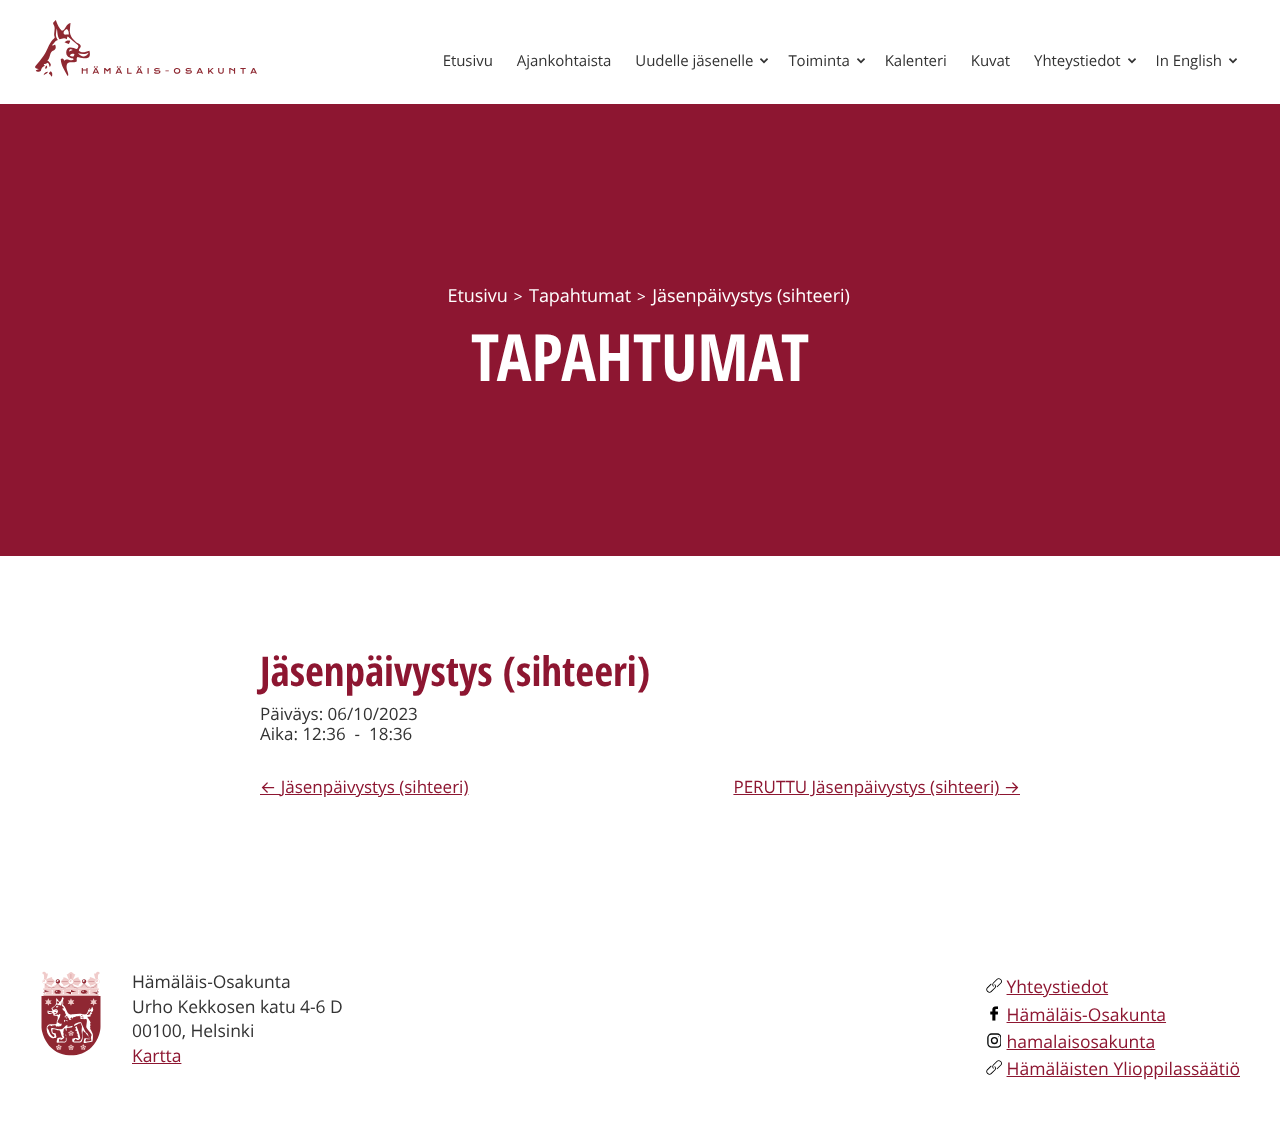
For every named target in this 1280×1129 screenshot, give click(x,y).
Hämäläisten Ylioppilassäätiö (1123, 1069)
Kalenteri (916, 61)
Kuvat (990, 61)
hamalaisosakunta (1081, 1042)
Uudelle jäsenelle (694, 61)
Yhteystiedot (1077, 61)
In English (1189, 61)
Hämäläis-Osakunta (1087, 1015)
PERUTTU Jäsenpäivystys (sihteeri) (866, 786)
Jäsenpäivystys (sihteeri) (374, 786)
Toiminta (818, 61)
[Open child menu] (764, 60)
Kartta (156, 1056)
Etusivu (468, 61)
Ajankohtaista (564, 61)
